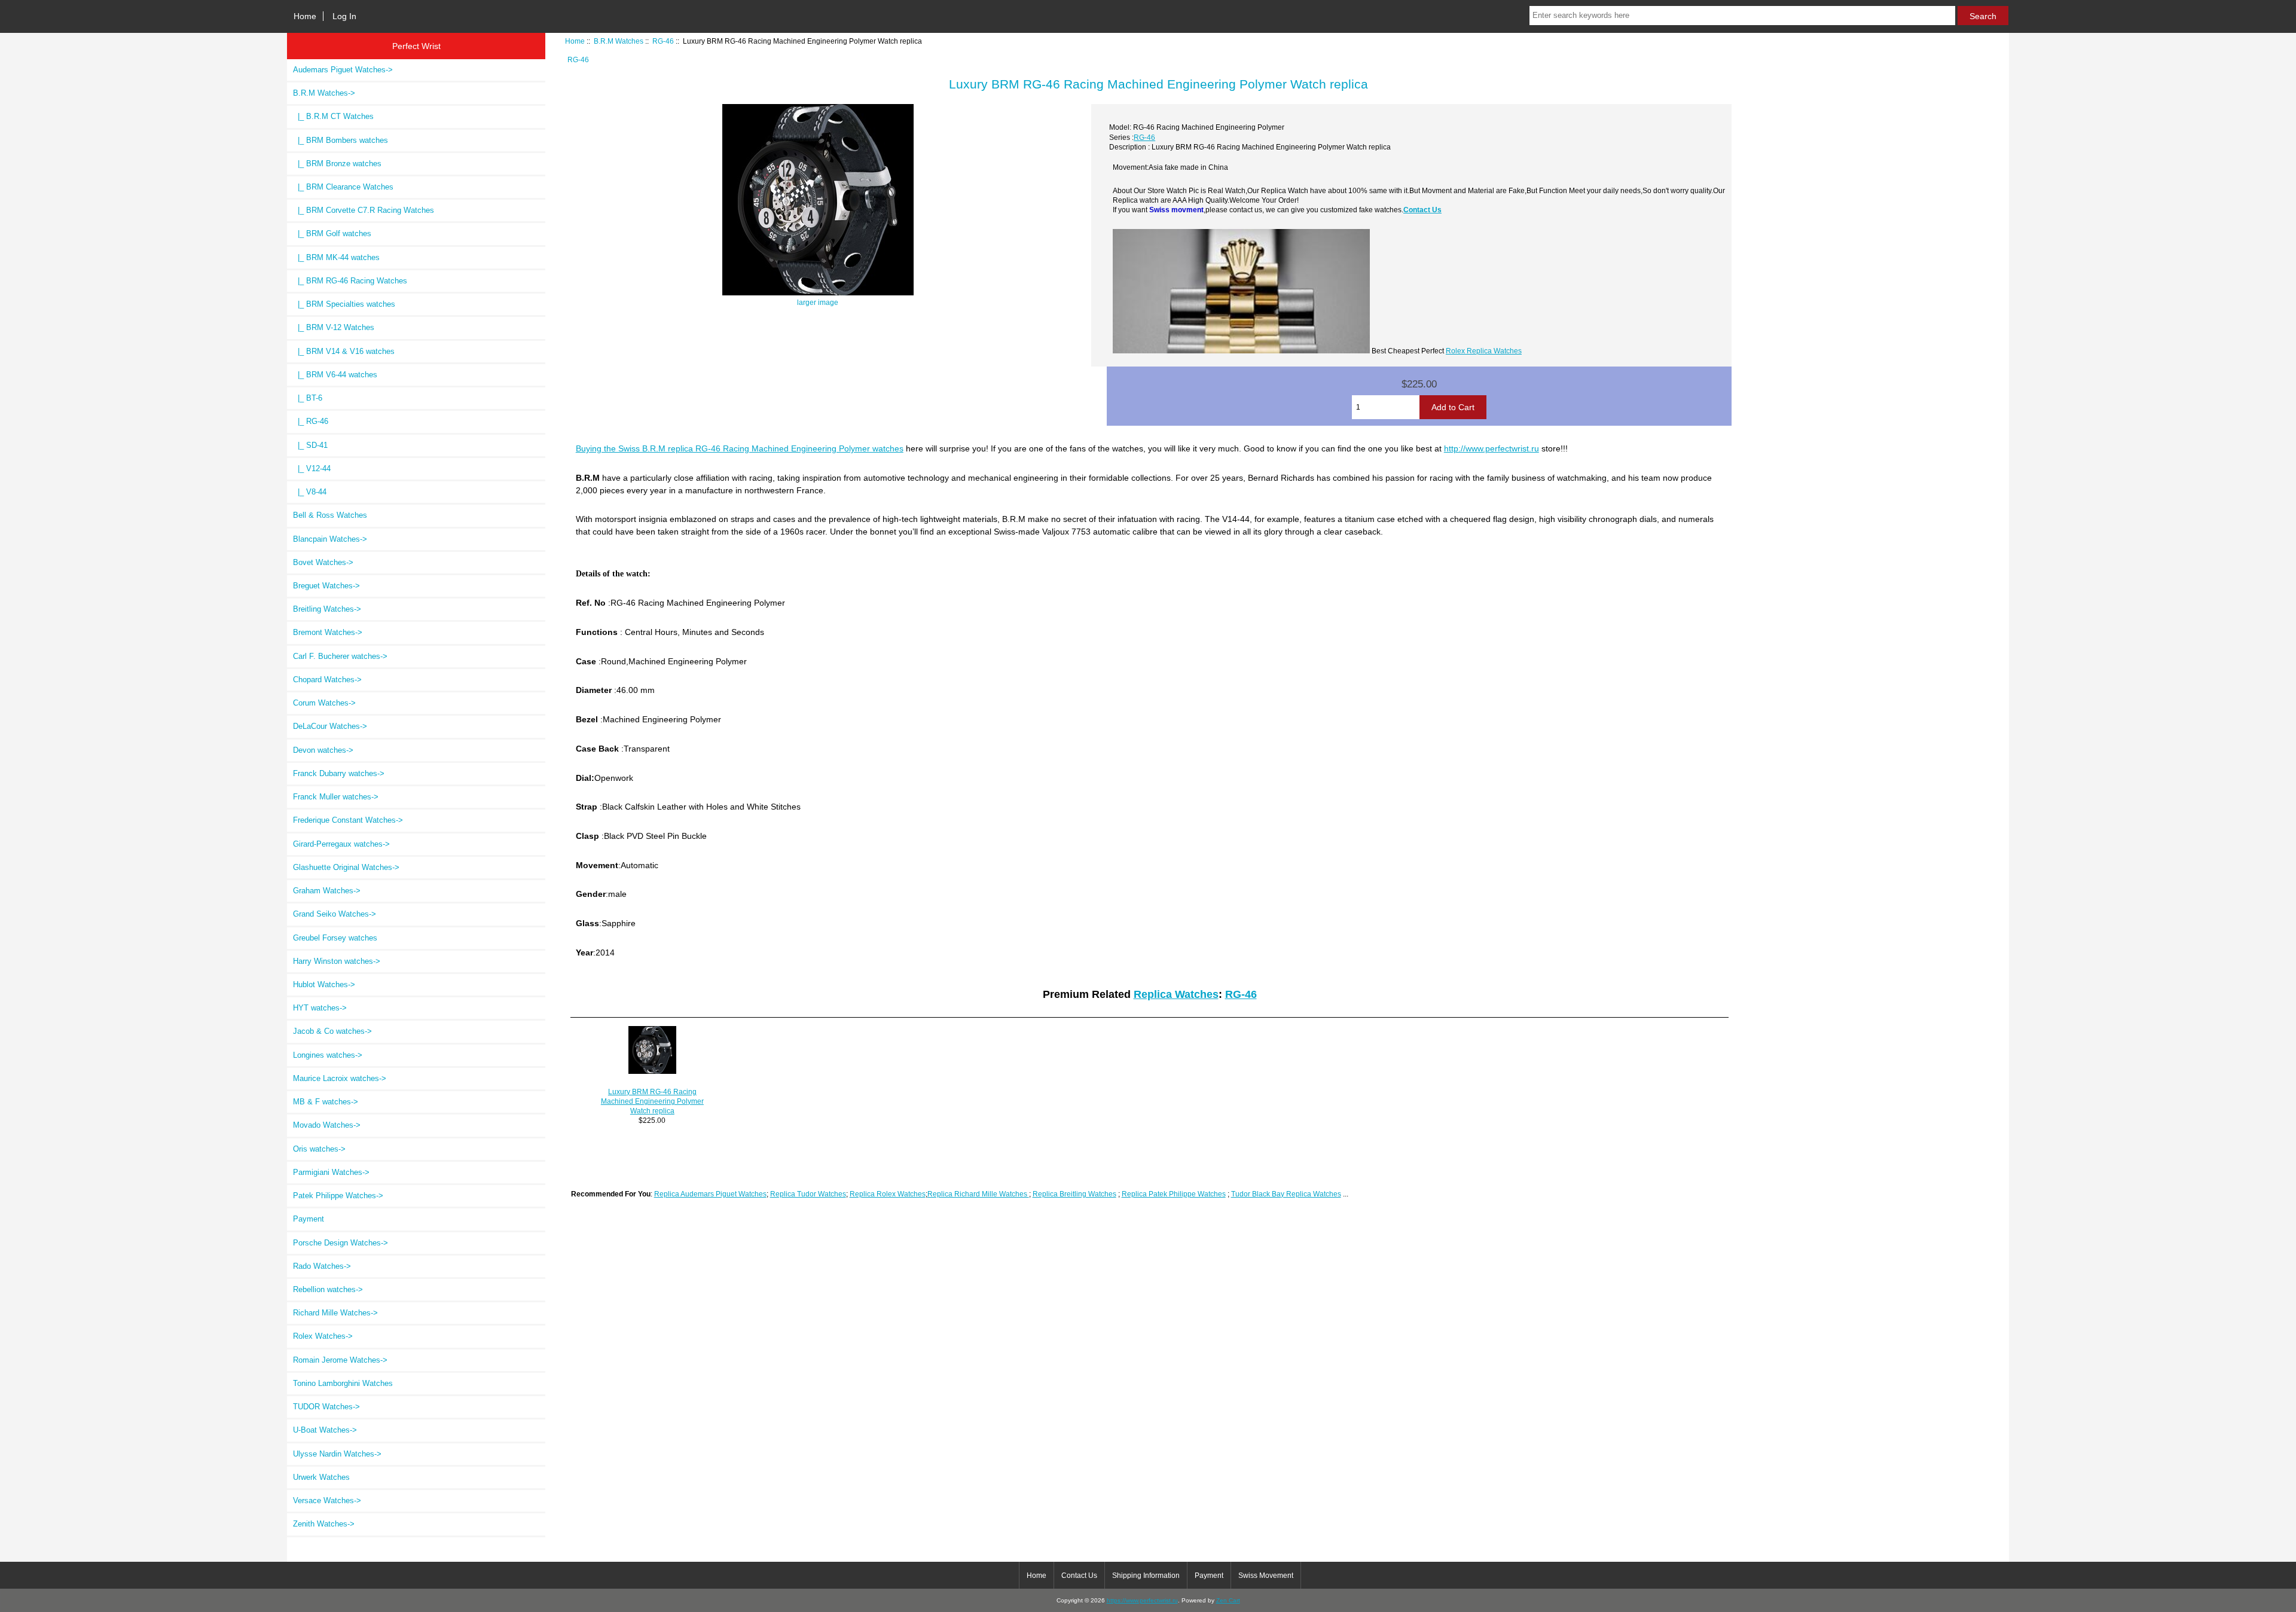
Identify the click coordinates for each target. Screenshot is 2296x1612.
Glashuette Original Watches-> (346, 867)
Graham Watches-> (327, 891)
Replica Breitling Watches (1074, 1194)
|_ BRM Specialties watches (344, 304)
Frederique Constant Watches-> (348, 820)
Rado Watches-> (322, 1266)
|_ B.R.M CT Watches (333, 116)
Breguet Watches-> (326, 586)
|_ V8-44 (310, 492)
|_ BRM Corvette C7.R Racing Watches (364, 210)
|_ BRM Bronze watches (337, 164)
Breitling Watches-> (327, 609)
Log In (344, 16)
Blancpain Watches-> (330, 539)
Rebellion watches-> (328, 1289)
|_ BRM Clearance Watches (343, 187)
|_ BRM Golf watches (332, 233)
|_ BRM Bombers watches (341, 140)
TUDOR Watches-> (326, 1407)
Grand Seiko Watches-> (335, 914)
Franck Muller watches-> (336, 797)
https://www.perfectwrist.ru (1142, 1600)
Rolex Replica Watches (1484, 351)
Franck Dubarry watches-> (339, 773)
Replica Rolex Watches (888, 1194)
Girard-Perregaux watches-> (341, 844)
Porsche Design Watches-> (341, 1243)
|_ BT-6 (308, 398)
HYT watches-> (320, 1008)
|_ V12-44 (312, 468)
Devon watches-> (323, 750)
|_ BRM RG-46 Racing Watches (350, 281)
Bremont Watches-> (328, 632)
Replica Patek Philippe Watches (1174, 1194)
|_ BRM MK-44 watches (336, 257)
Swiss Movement (1266, 1576)
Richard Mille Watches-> (335, 1313)
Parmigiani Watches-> (331, 1172)
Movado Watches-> (327, 1125)
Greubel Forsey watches (335, 938)
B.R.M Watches (619, 41)
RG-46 (663, 41)
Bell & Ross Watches (330, 515)
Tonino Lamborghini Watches (343, 1383)
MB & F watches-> (326, 1102)
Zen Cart (1228, 1600)
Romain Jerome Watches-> (340, 1360)
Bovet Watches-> (323, 562)
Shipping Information (1146, 1576)
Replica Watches (1176, 994)
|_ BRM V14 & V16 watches (344, 351)
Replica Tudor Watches (808, 1194)
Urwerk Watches (321, 1477)
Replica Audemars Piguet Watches (710, 1194)
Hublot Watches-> (324, 984)
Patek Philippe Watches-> (338, 1196)
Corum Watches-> (324, 703)
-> (324, 93)
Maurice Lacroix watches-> (340, 1078)
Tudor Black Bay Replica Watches (1286, 1194)
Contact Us (1422, 210)
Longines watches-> (328, 1055)
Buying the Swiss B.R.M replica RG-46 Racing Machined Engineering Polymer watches (740, 448)
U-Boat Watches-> (325, 1430)
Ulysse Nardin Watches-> (337, 1454)
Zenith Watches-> (324, 1524)
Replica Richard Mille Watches (978, 1194)
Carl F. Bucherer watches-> (340, 656)
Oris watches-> (319, 1149)
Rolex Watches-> (323, 1336)
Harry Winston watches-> (337, 961)
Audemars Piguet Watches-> (343, 70)
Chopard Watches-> (327, 680)
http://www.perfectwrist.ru (1492, 448)
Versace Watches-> (327, 1500)
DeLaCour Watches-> (330, 726)
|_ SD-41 (310, 445)
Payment (309, 1219)
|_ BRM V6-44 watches (335, 375)
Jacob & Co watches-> (332, 1031)
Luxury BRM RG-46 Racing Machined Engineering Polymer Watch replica (652, 1101)
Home (305, 16)
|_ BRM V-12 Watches (334, 327)
